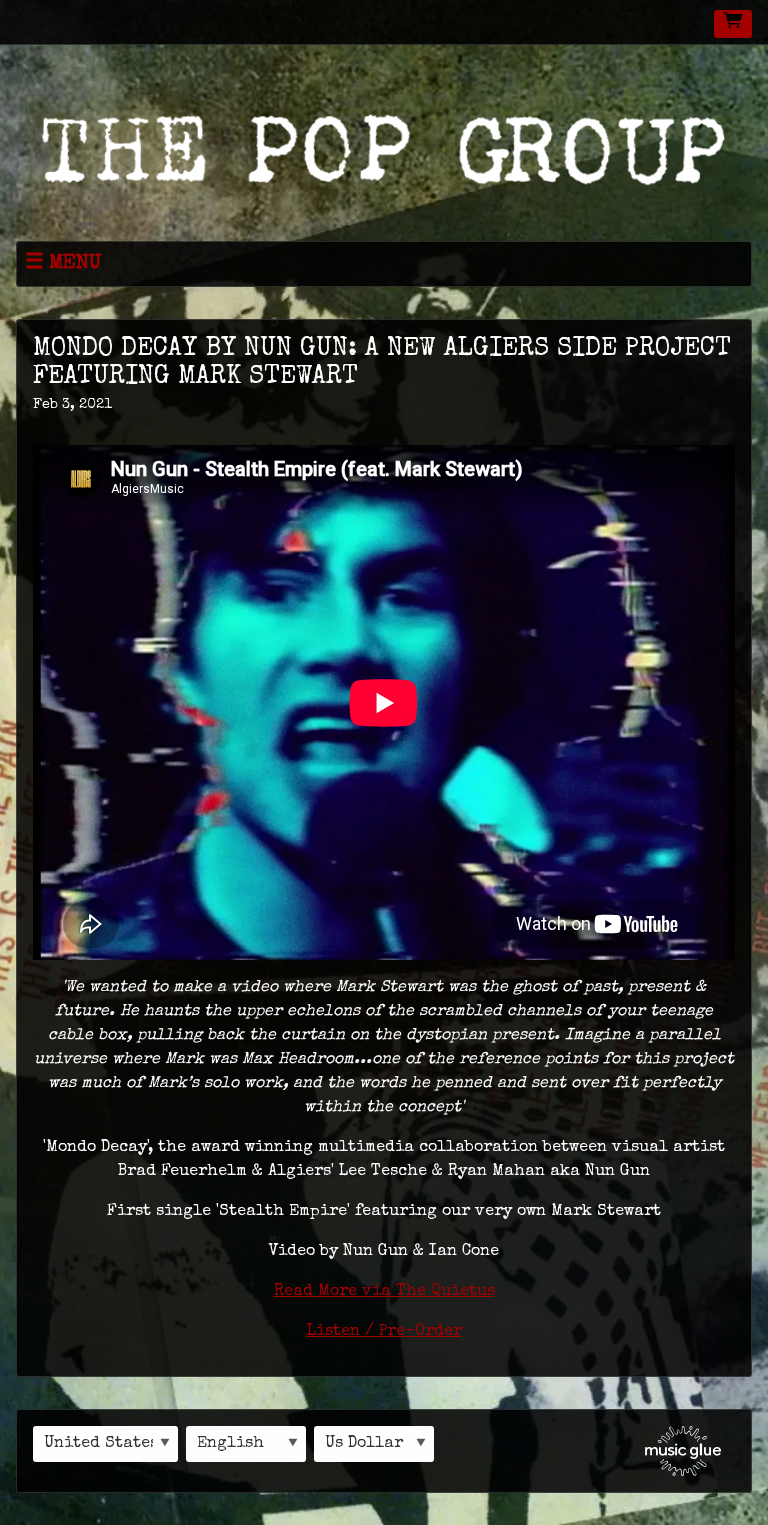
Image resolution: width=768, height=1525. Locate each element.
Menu (75, 263)
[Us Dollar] (374, 1444)
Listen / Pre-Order (384, 1332)
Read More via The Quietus (384, 1292)
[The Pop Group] (384, 146)
